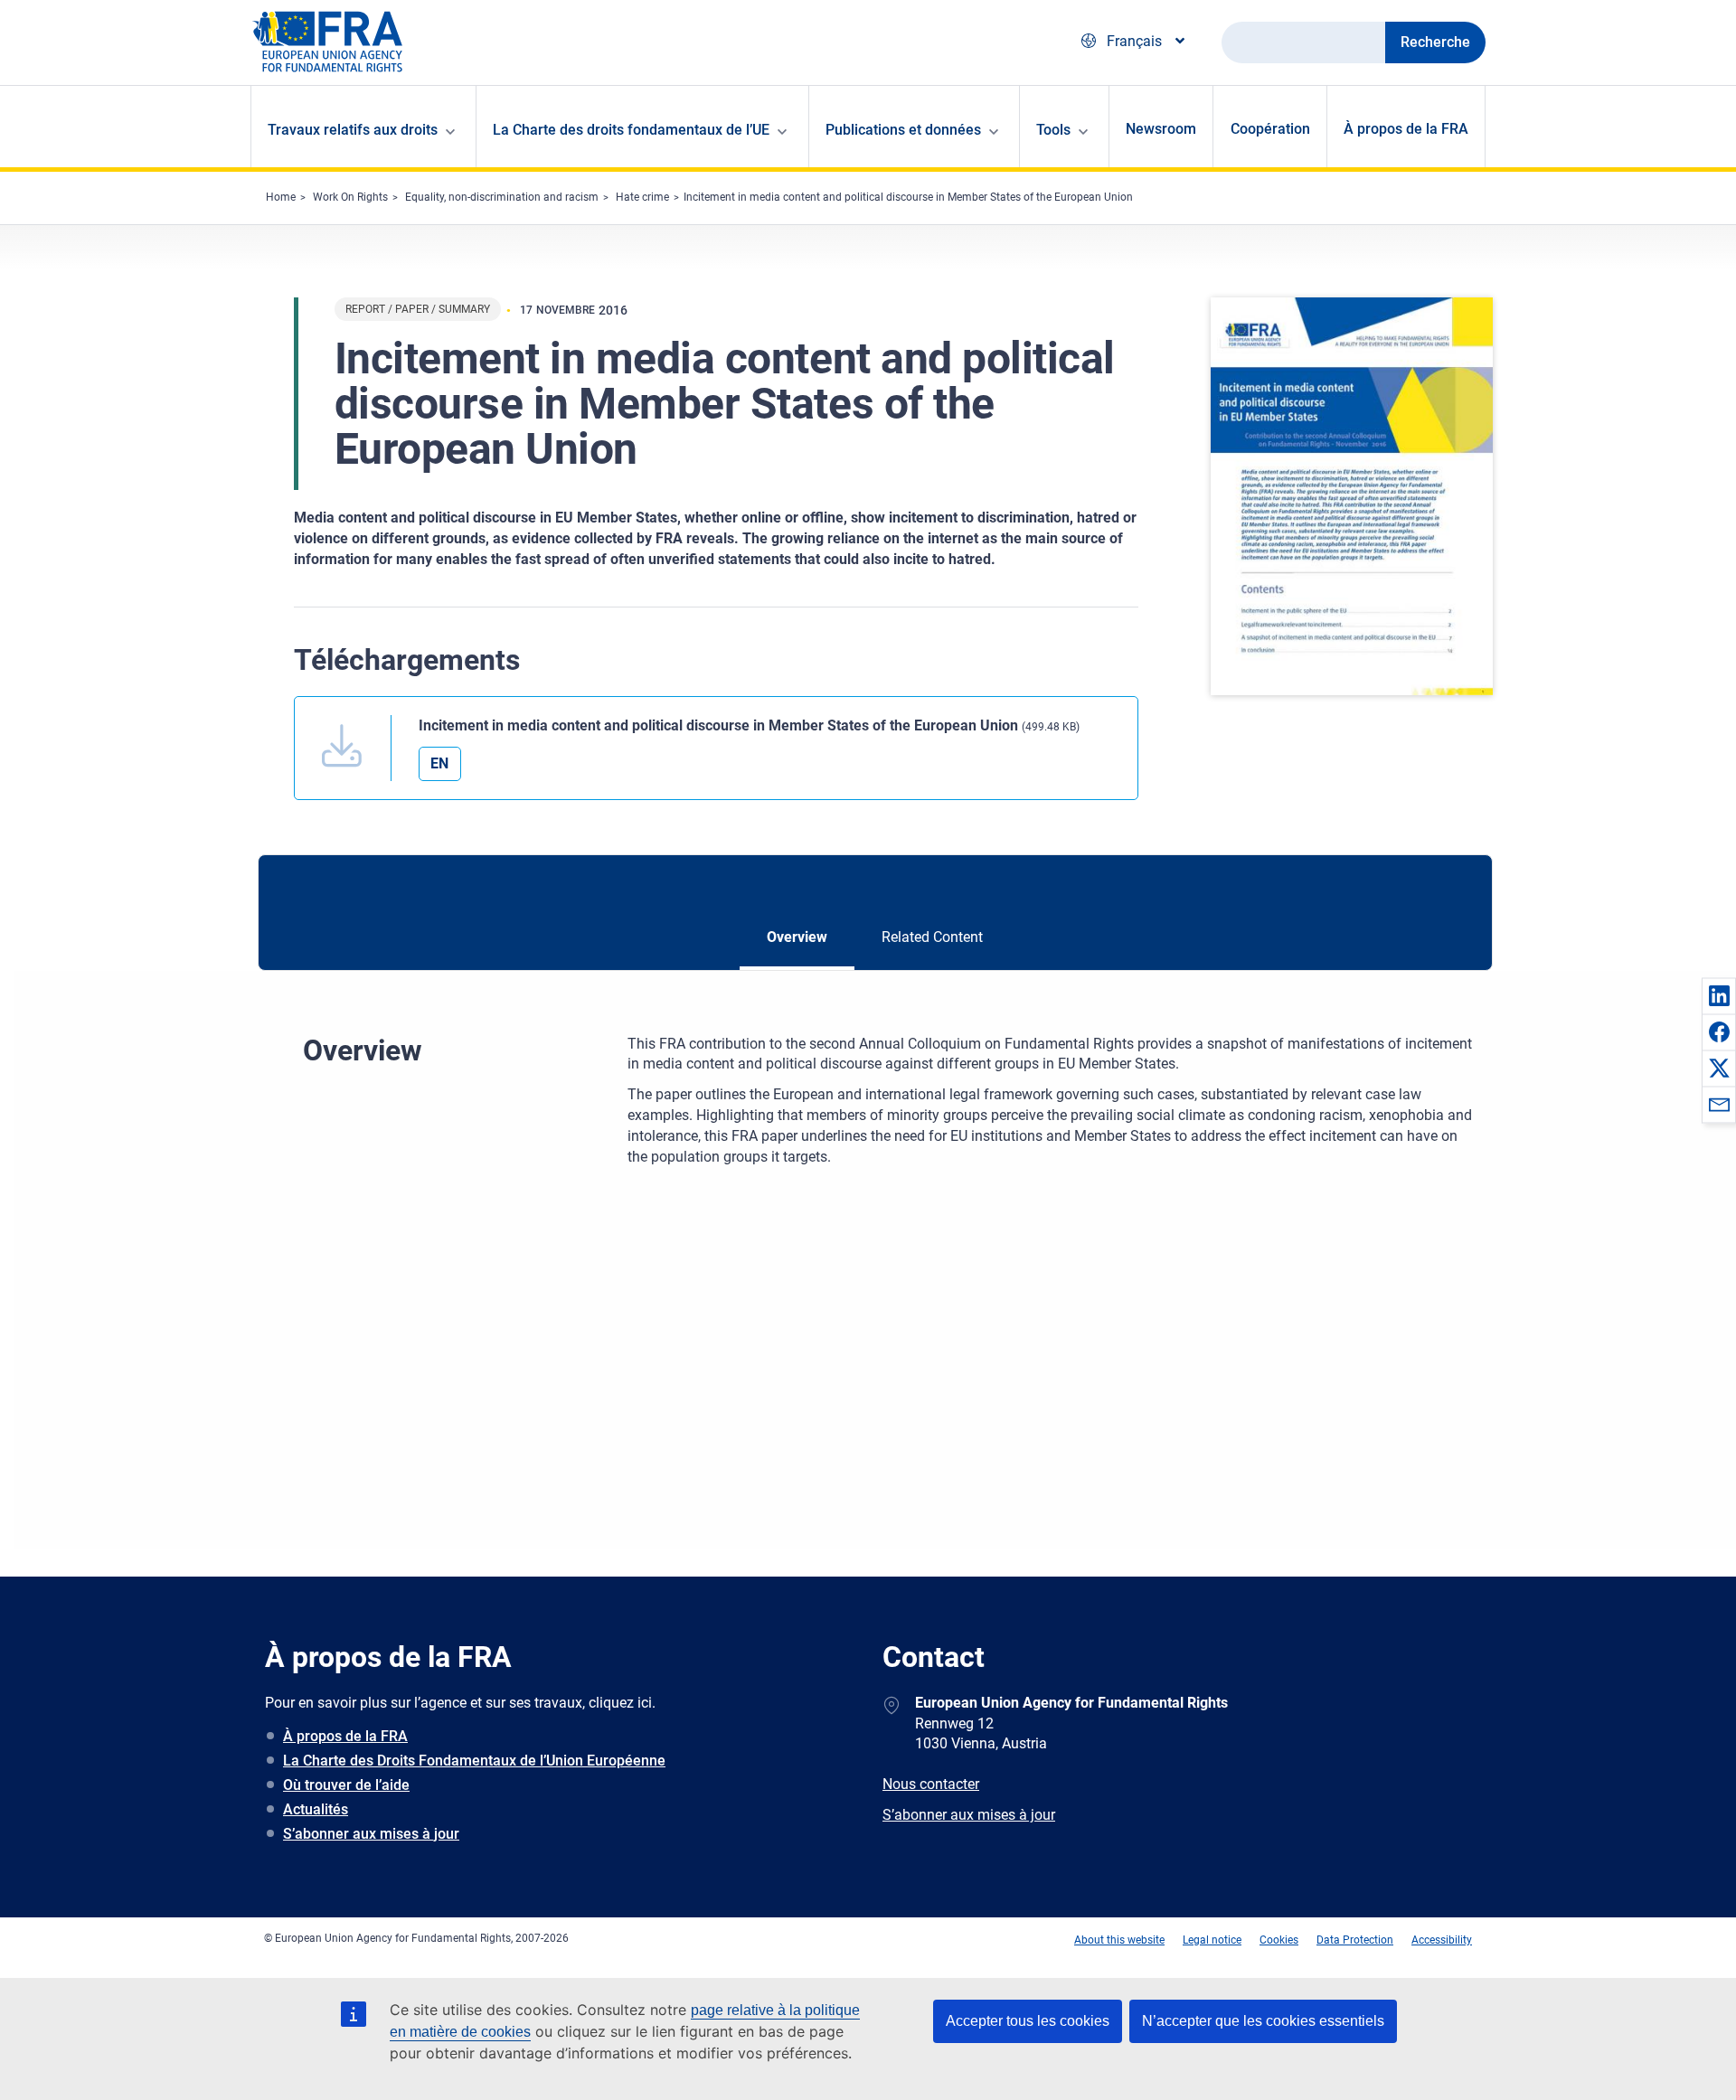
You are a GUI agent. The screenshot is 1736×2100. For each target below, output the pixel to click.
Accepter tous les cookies (1028, 2021)
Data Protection (1355, 1940)
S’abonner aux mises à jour (371, 1834)
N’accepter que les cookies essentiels (1263, 2021)
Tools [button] (1053, 130)
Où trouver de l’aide (346, 1785)
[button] (1719, 995)
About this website (1119, 1940)
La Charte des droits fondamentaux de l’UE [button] (631, 130)
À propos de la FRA (1406, 129)
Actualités (316, 1809)
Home (281, 197)
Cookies (1279, 1940)
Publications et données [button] (903, 130)
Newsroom (1161, 129)
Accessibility (1442, 1940)
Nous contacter (931, 1784)
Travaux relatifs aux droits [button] (353, 130)
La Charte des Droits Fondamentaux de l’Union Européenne (474, 1761)
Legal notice (1212, 1940)
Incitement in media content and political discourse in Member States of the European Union (908, 197)
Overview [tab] (797, 937)
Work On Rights (350, 197)
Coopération (1270, 129)
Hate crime (642, 197)
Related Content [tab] (932, 937)
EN (439, 763)
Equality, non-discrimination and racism (502, 197)
